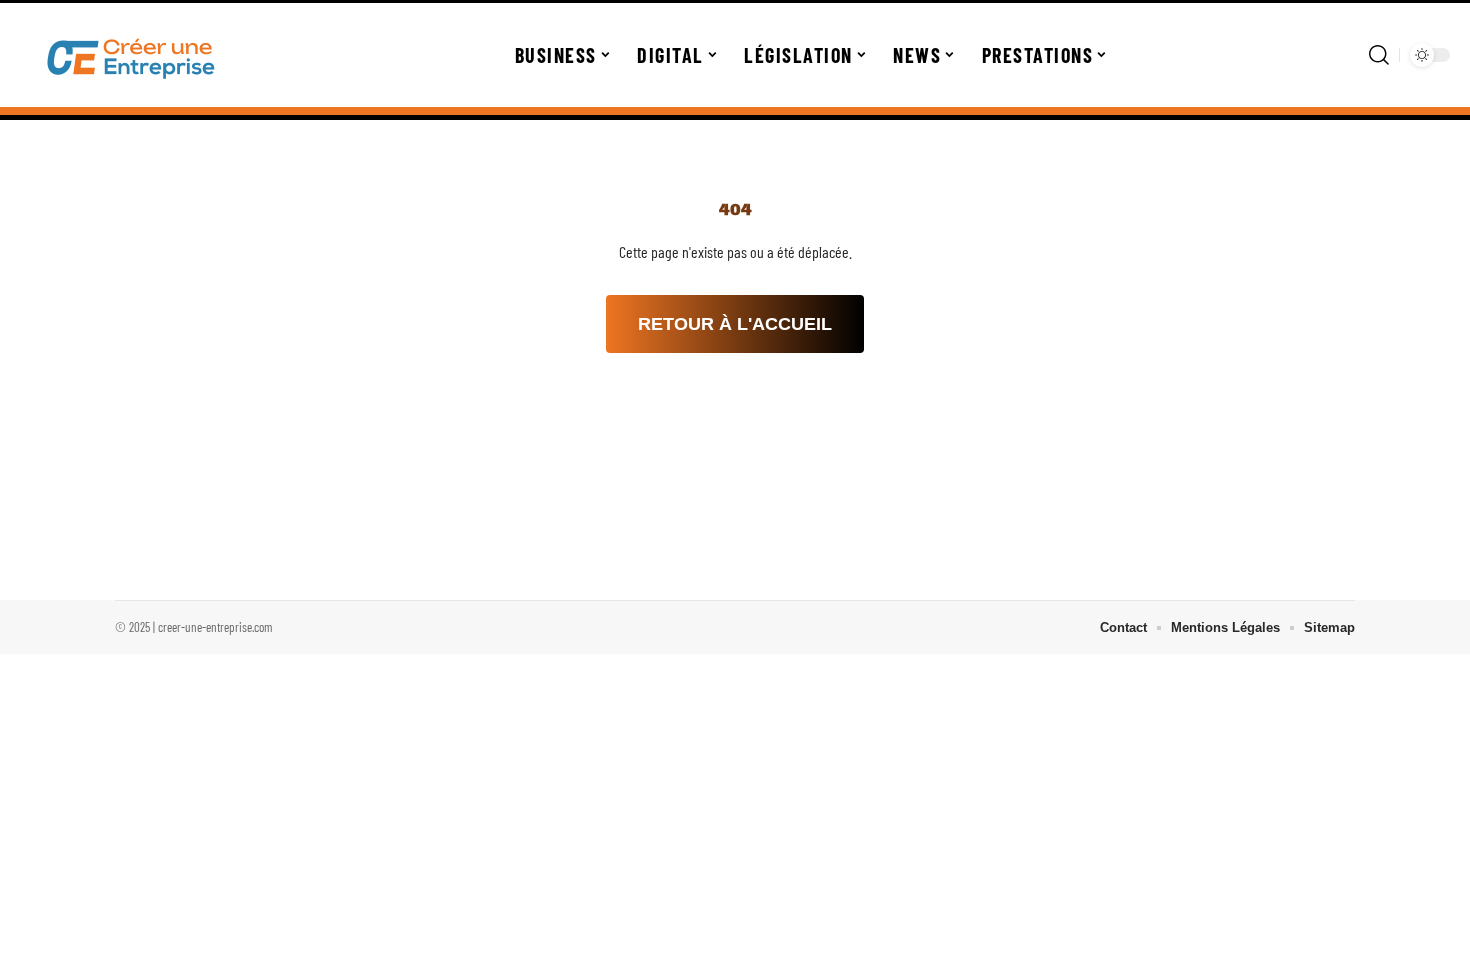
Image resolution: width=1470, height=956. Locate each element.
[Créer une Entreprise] (132, 55)
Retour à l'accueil (735, 324)
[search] (1379, 55)
